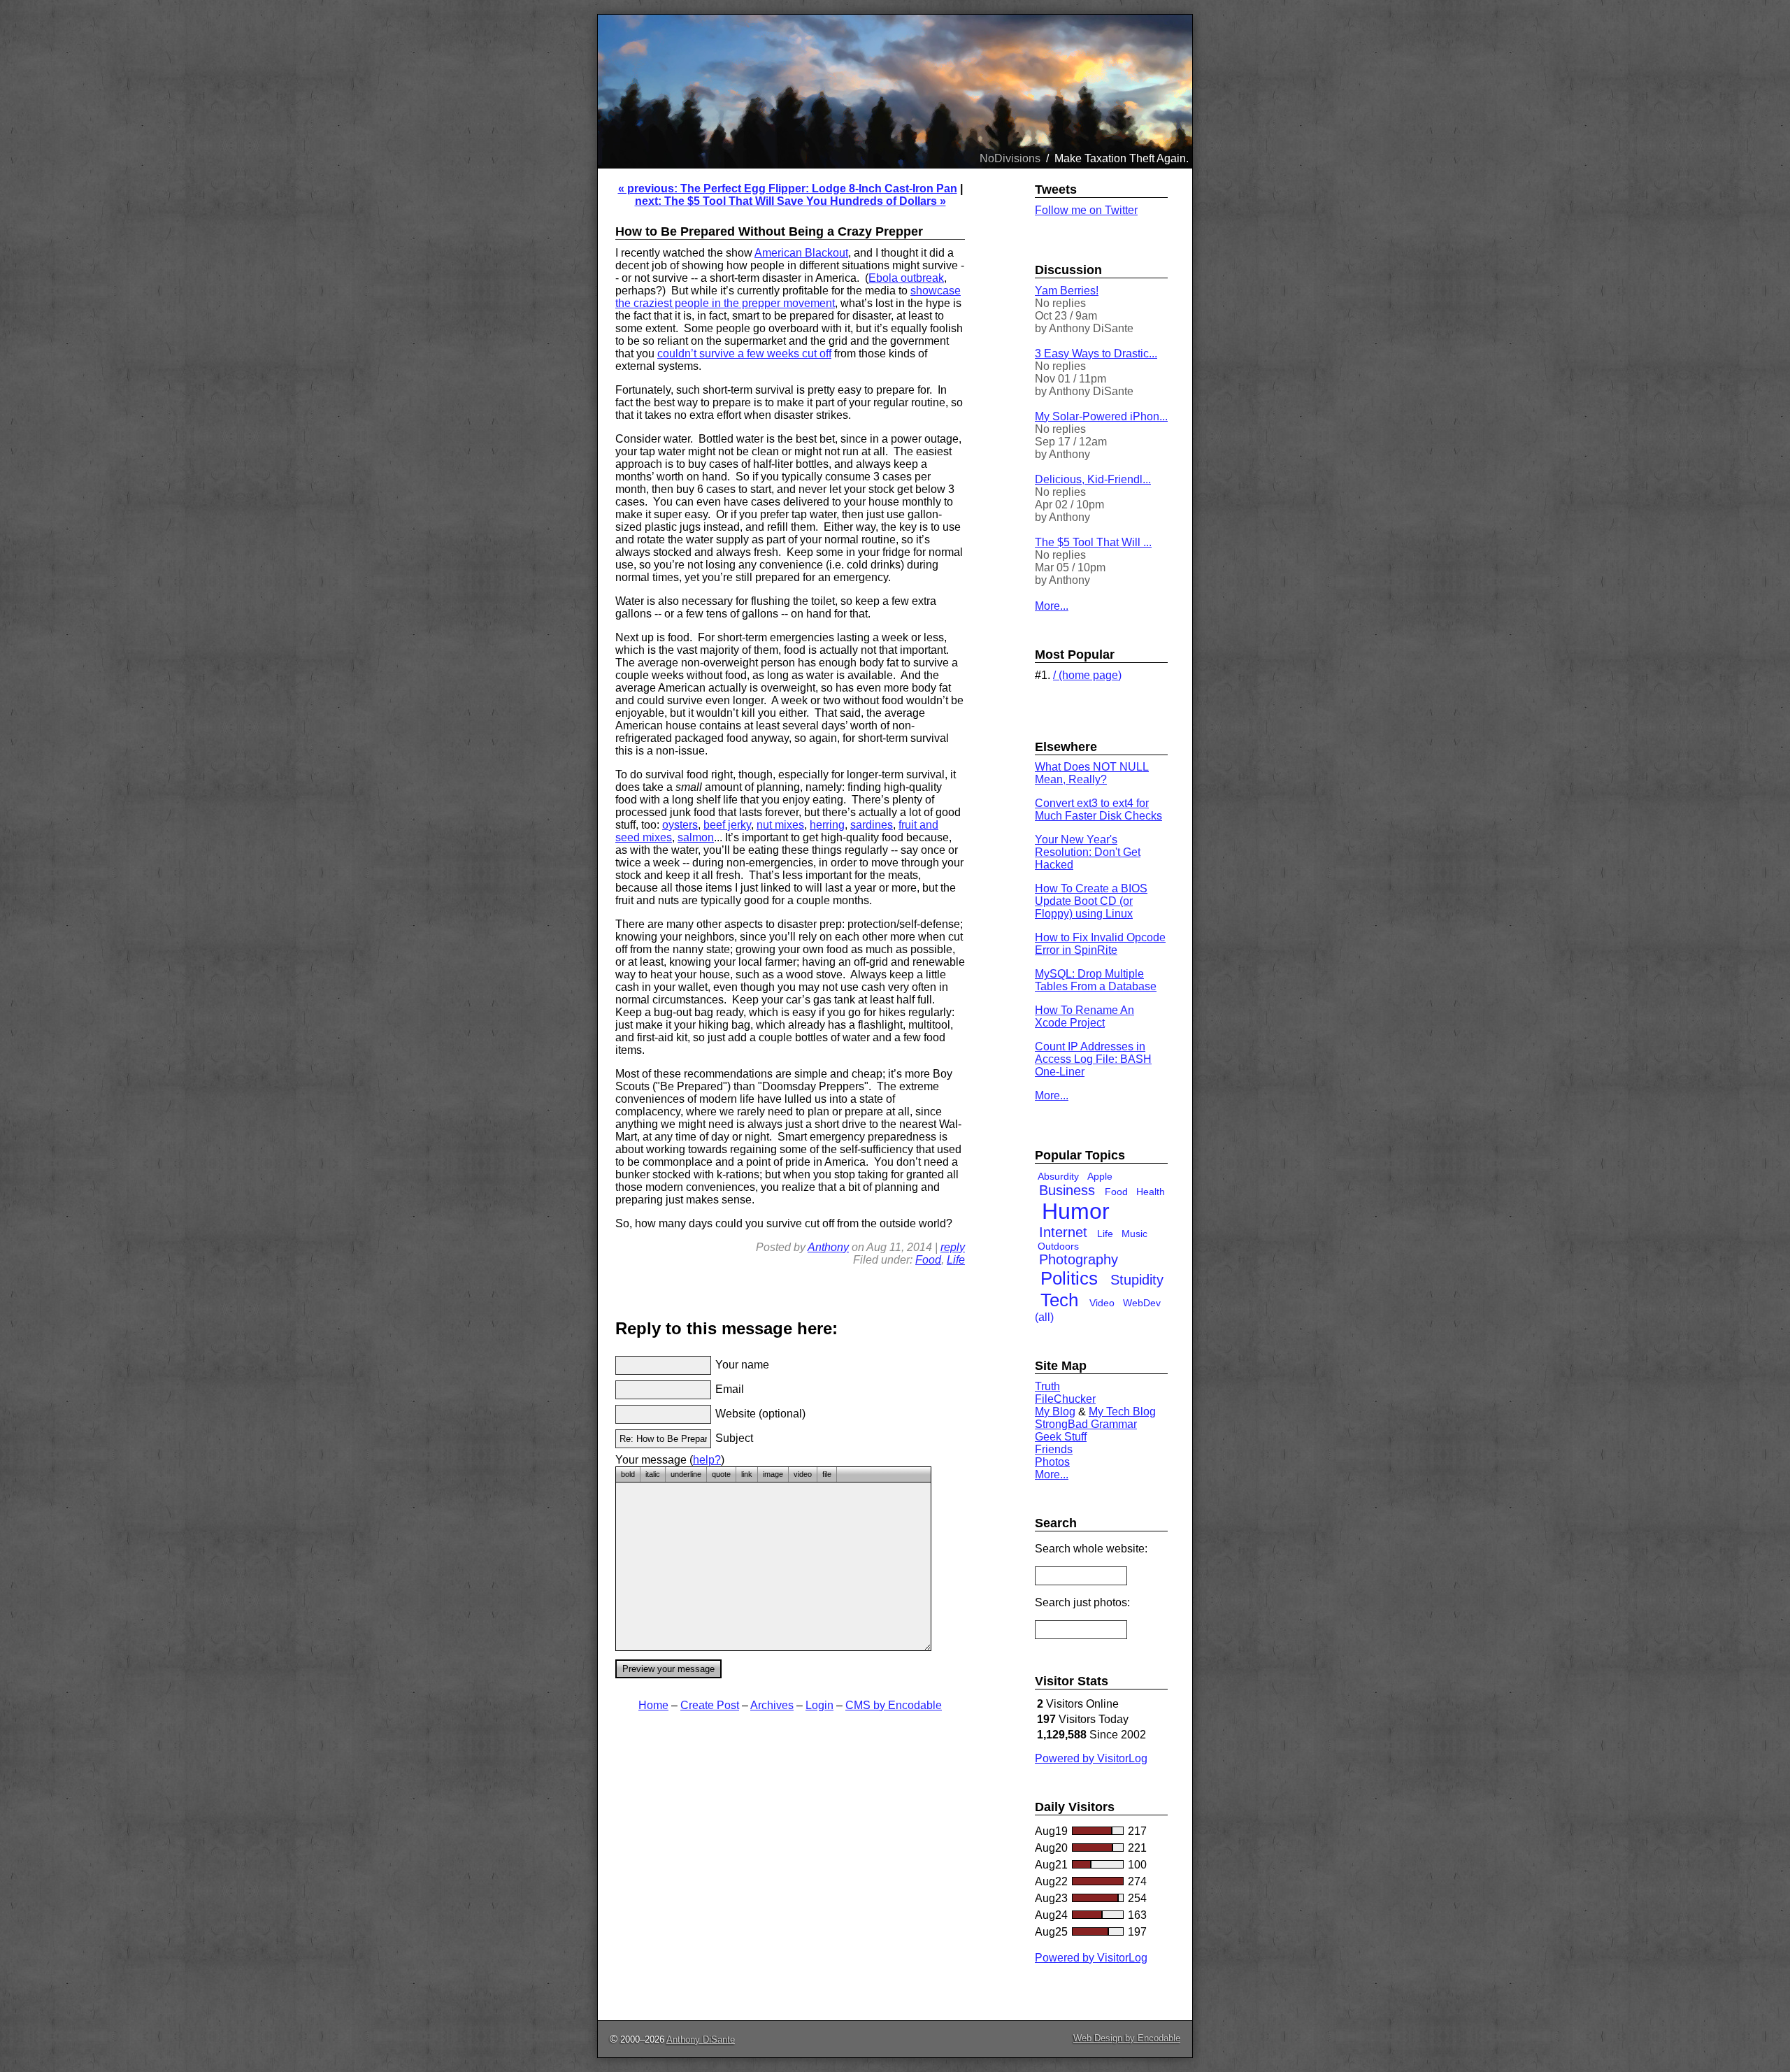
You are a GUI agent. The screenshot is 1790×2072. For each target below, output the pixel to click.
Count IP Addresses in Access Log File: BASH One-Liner (1093, 1059)
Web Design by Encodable (1127, 2038)
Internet (1063, 1232)
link (747, 1474)
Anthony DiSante (701, 2039)
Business (1067, 1190)
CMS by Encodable (894, 1705)
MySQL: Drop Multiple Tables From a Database (1096, 980)
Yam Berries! (1067, 291)
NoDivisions (1010, 158)
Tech (1059, 1300)
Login (819, 1705)
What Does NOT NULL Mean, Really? (1092, 773)
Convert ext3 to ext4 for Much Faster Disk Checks (1098, 809)
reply (953, 1247)
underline (686, 1474)
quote (721, 1474)
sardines (872, 825)
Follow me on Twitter (1086, 210)
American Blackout (801, 253)
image (773, 1474)
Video (1102, 1303)
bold (628, 1474)
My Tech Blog (1122, 1412)
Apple (1100, 1176)
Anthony (828, 1247)
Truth (1047, 1386)
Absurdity (1058, 1176)
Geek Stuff (1061, 1437)
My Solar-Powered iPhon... (1101, 416)
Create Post (710, 1705)
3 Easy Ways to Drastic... (1096, 353)
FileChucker (1065, 1399)
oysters (680, 825)
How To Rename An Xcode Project (1084, 1016)
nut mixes (780, 825)
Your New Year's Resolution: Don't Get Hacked (1088, 852)
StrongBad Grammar (1086, 1424)
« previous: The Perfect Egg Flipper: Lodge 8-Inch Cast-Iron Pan (788, 188)
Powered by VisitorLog (1091, 1758)
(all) (1044, 1317)
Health (1151, 1192)
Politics (1069, 1278)
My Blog (1055, 1412)
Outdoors (1058, 1246)
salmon (696, 837)
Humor (1076, 1211)
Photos (1052, 1462)
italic (653, 1474)
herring (827, 825)
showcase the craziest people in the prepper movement (788, 297)
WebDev (1142, 1303)
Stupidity (1137, 1280)
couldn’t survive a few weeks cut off (744, 353)
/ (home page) (1087, 675)
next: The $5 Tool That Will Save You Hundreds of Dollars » (790, 201)
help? (707, 1460)
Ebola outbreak (906, 278)
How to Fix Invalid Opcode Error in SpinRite (1100, 944)
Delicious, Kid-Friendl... (1093, 479)
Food (928, 1260)
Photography (1079, 1259)
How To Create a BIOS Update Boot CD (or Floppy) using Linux (1091, 901)
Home (653, 1705)
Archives (772, 1705)
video (803, 1474)
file (827, 1474)
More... (1052, 606)
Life (956, 1260)
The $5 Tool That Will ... (1093, 542)
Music (1134, 1234)
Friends (1054, 1449)
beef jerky (727, 825)
